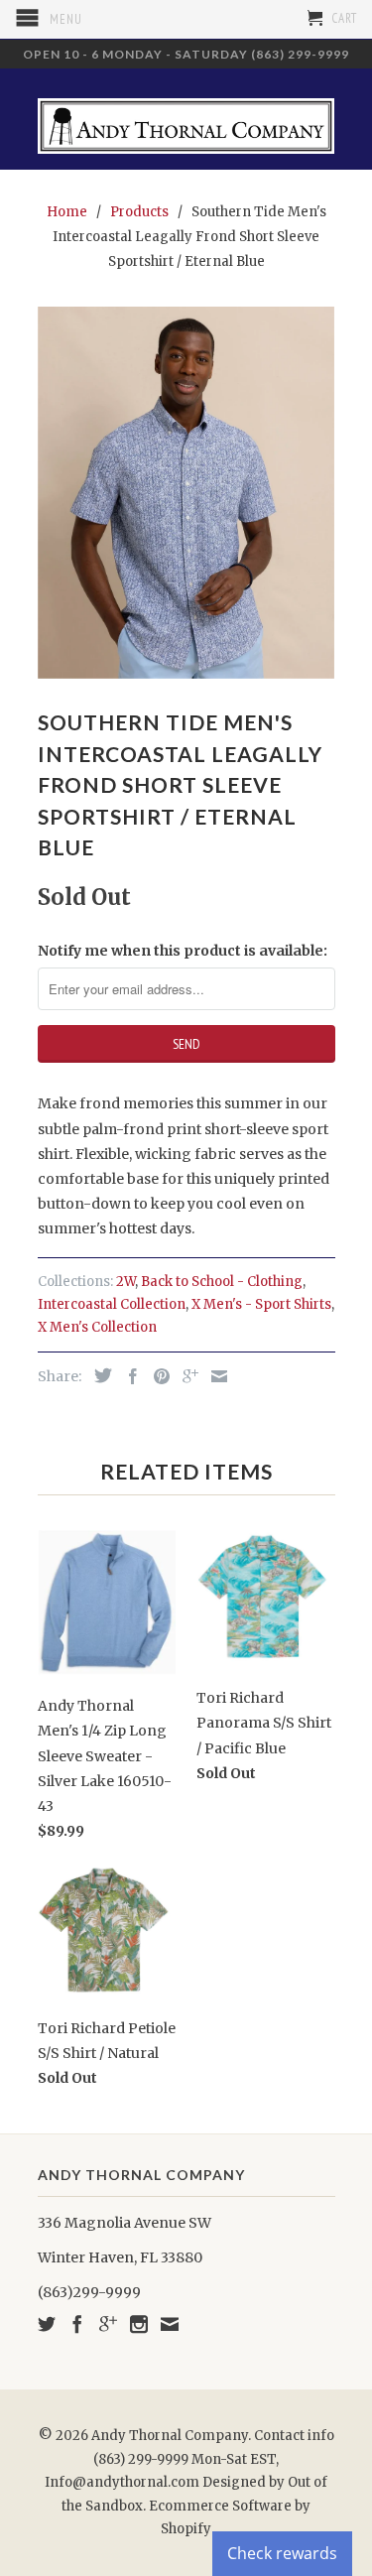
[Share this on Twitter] (98, 1375)
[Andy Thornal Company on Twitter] (47, 2324)
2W (125, 1282)
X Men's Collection (97, 1327)
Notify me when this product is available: (183, 951)
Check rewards (282, 2553)
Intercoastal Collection (112, 1304)
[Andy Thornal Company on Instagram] (139, 2324)
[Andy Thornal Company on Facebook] (77, 2324)
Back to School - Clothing (222, 1282)
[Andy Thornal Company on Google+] (108, 2324)
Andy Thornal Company (170, 2436)
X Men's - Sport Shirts (261, 1304)
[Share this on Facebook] (128, 1376)
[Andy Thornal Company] (186, 119)
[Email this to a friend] (214, 1376)
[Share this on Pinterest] (157, 1376)
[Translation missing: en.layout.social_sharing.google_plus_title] (186, 1376)
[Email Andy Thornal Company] (170, 2324)
